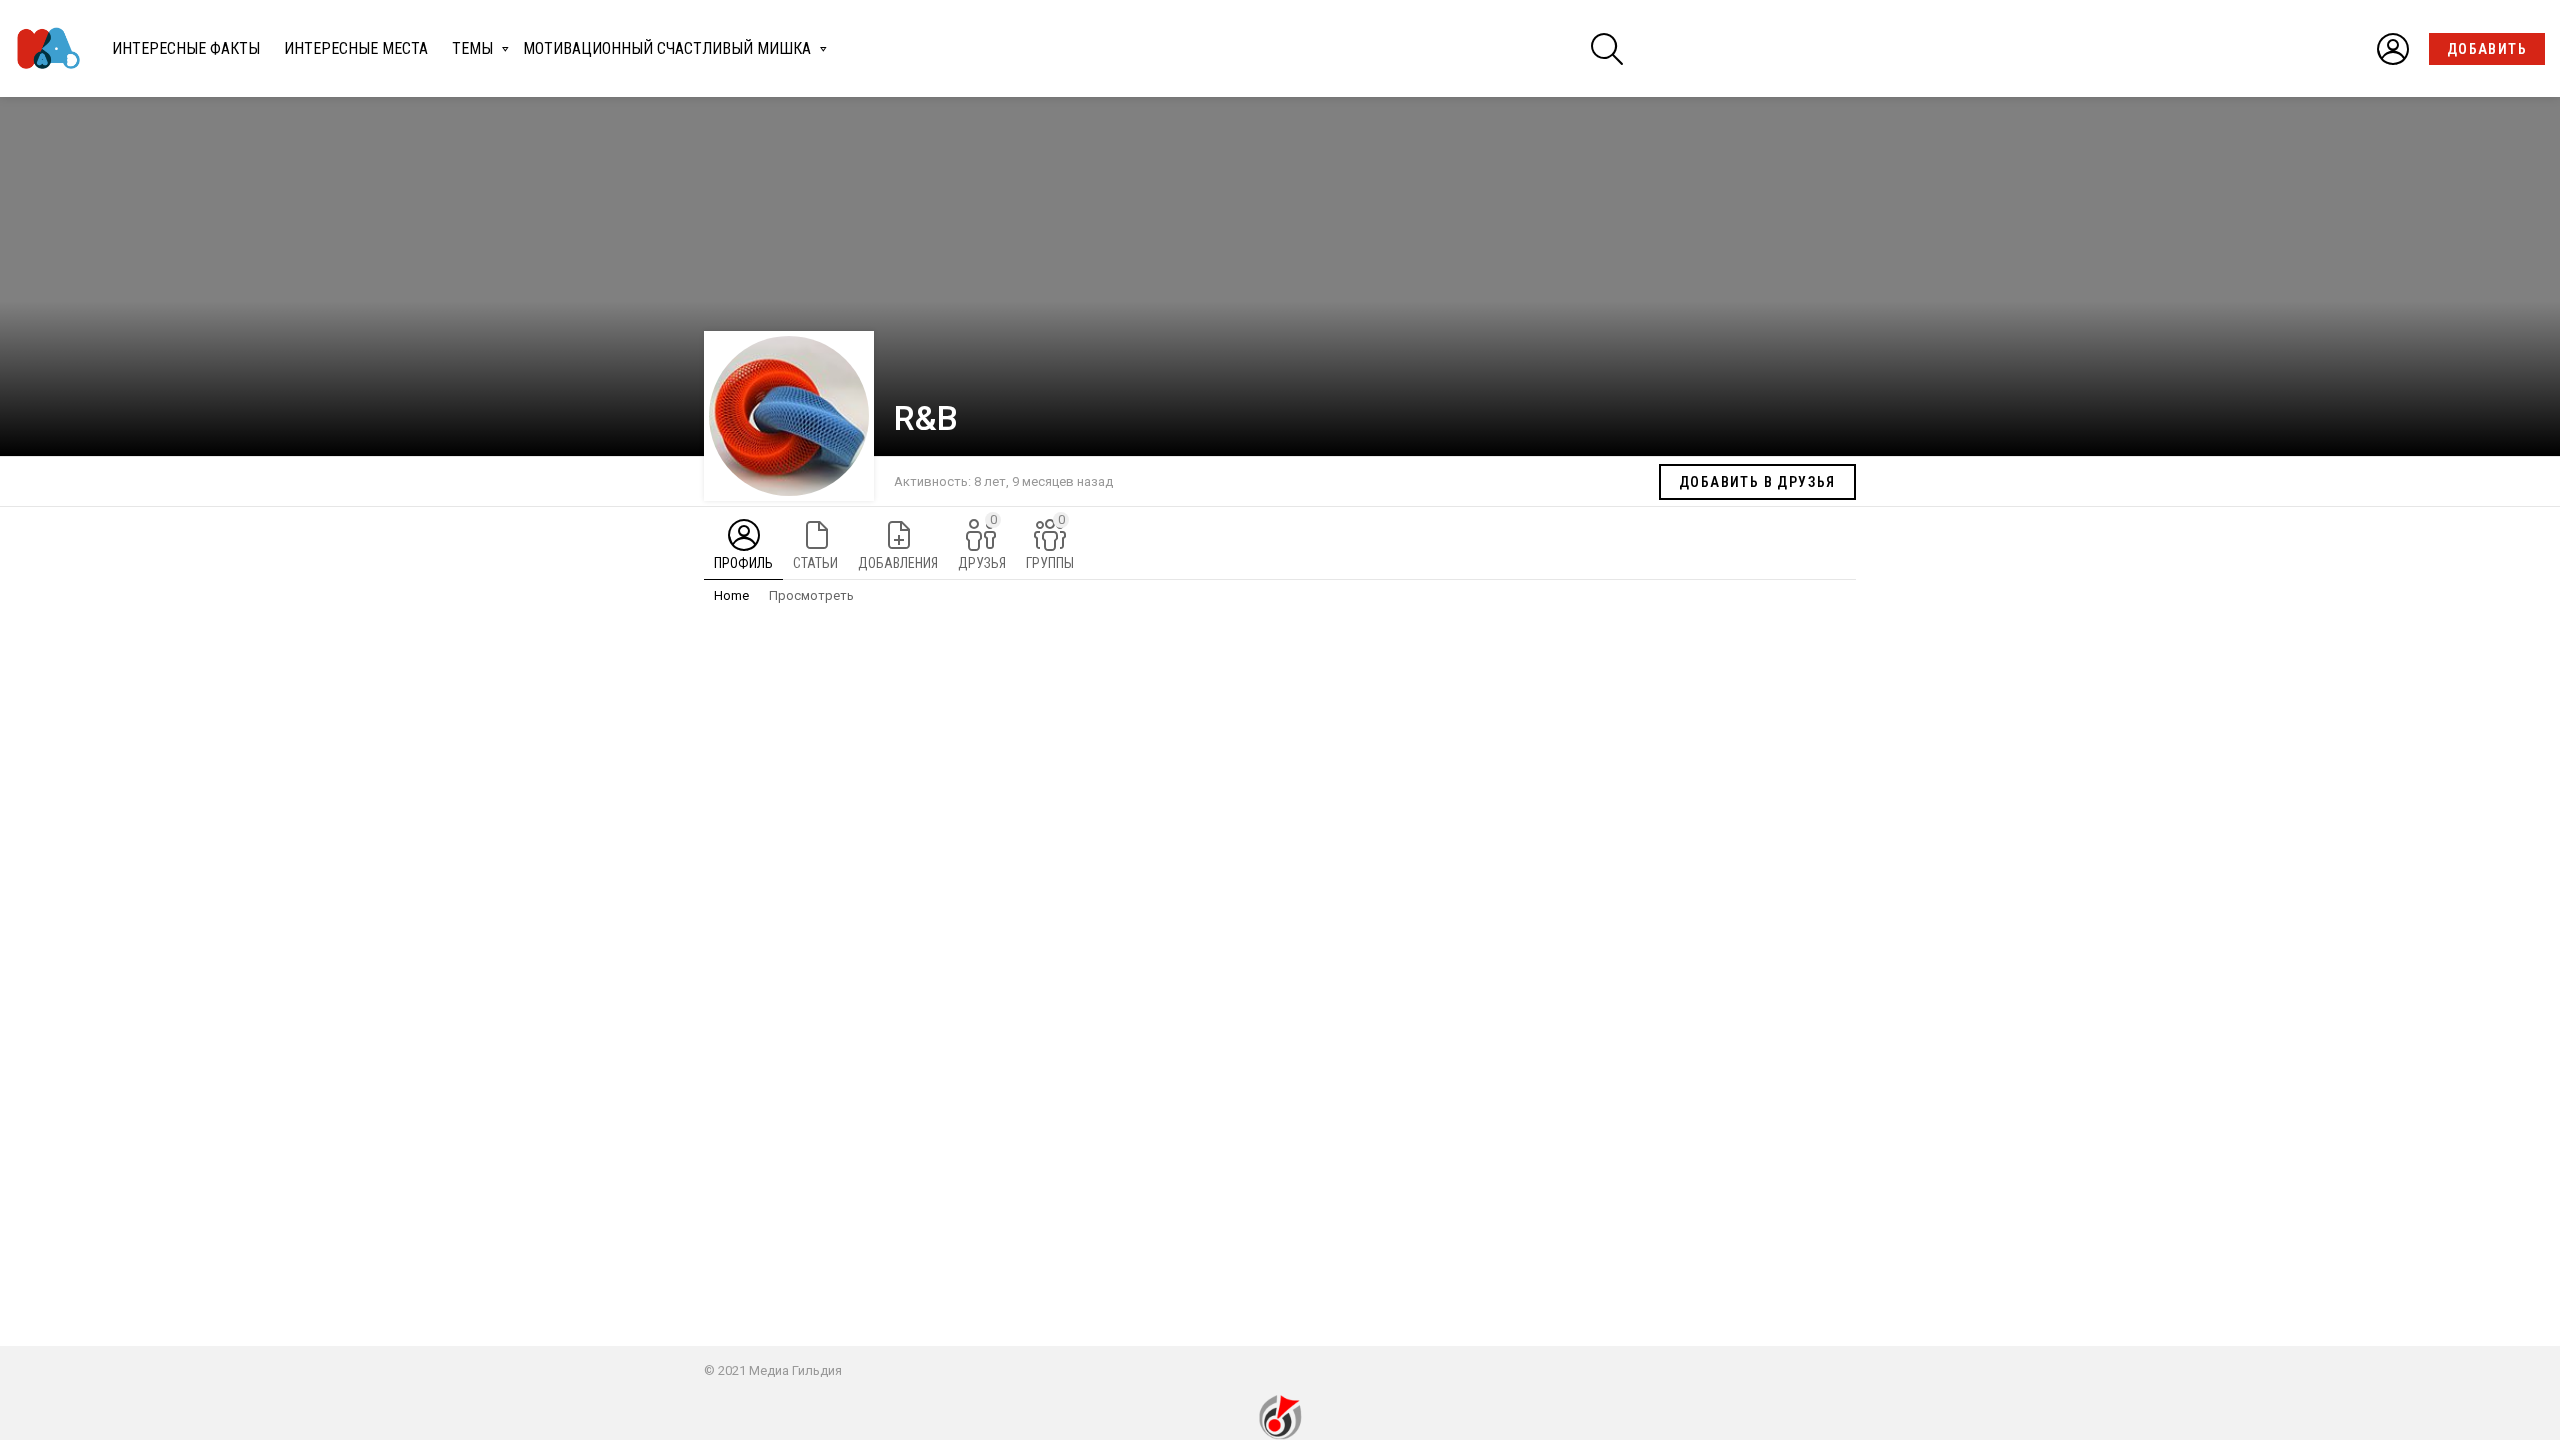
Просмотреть (811, 595)
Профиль (743, 563)
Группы (1050, 541)
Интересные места (356, 48)
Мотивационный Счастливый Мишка (667, 48)
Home (731, 595)
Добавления (898, 563)
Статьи (815, 563)
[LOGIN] (2393, 49)
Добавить (2487, 49)
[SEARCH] (1607, 49)
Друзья (982, 541)
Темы (472, 48)
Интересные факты (186, 48)
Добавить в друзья (1757, 482)
